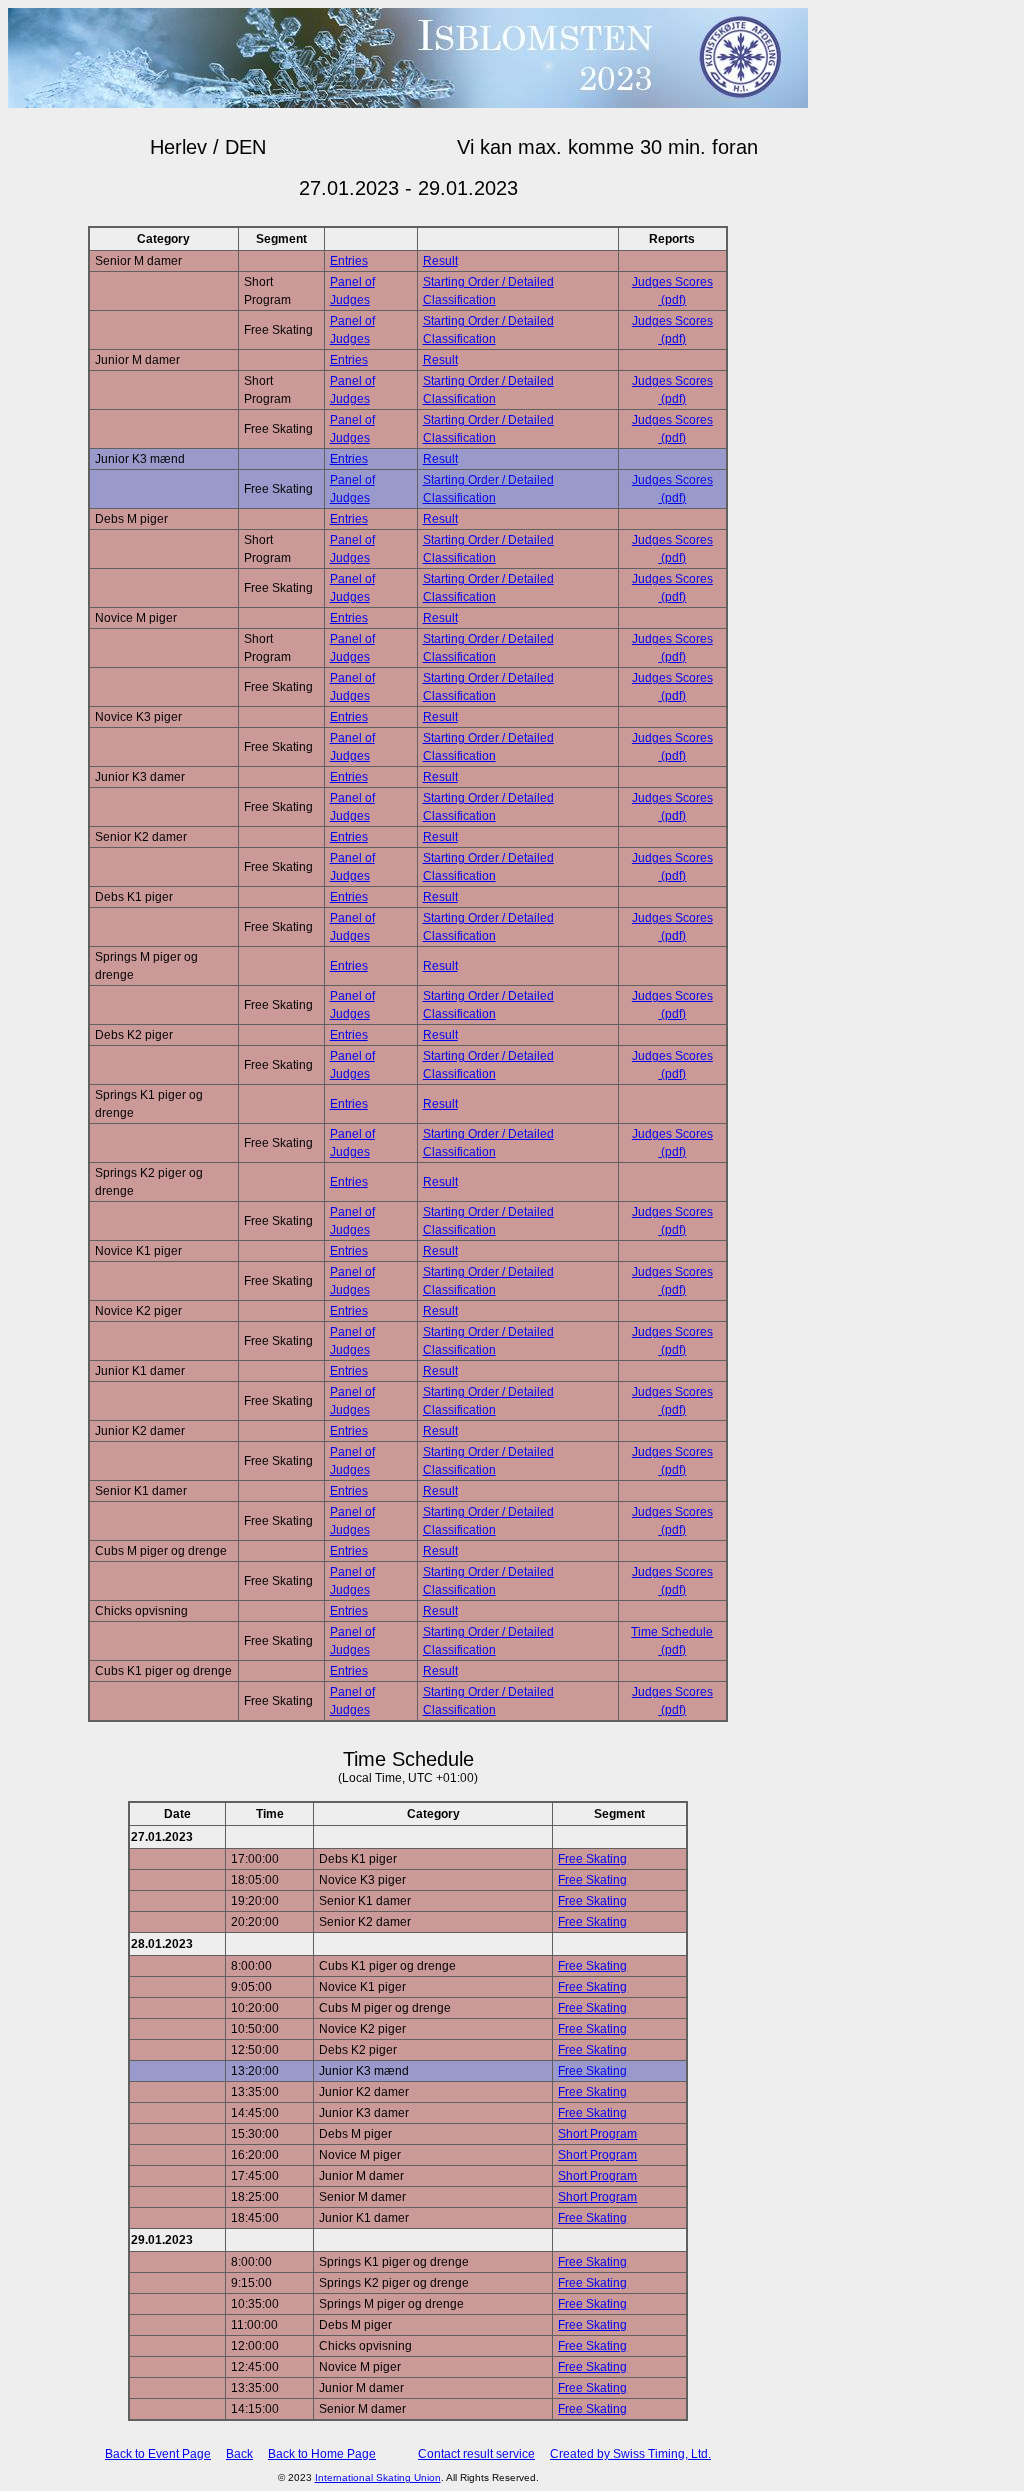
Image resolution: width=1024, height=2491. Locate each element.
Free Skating (592, 1859)
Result (440, 261)
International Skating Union (378, 2477)
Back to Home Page (322, 2454)
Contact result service (476, 2454)
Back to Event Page (158, 2454)
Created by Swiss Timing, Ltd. (630, 2454)
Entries (349, 261)
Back (239, 2454)
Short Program (597, 2134)
